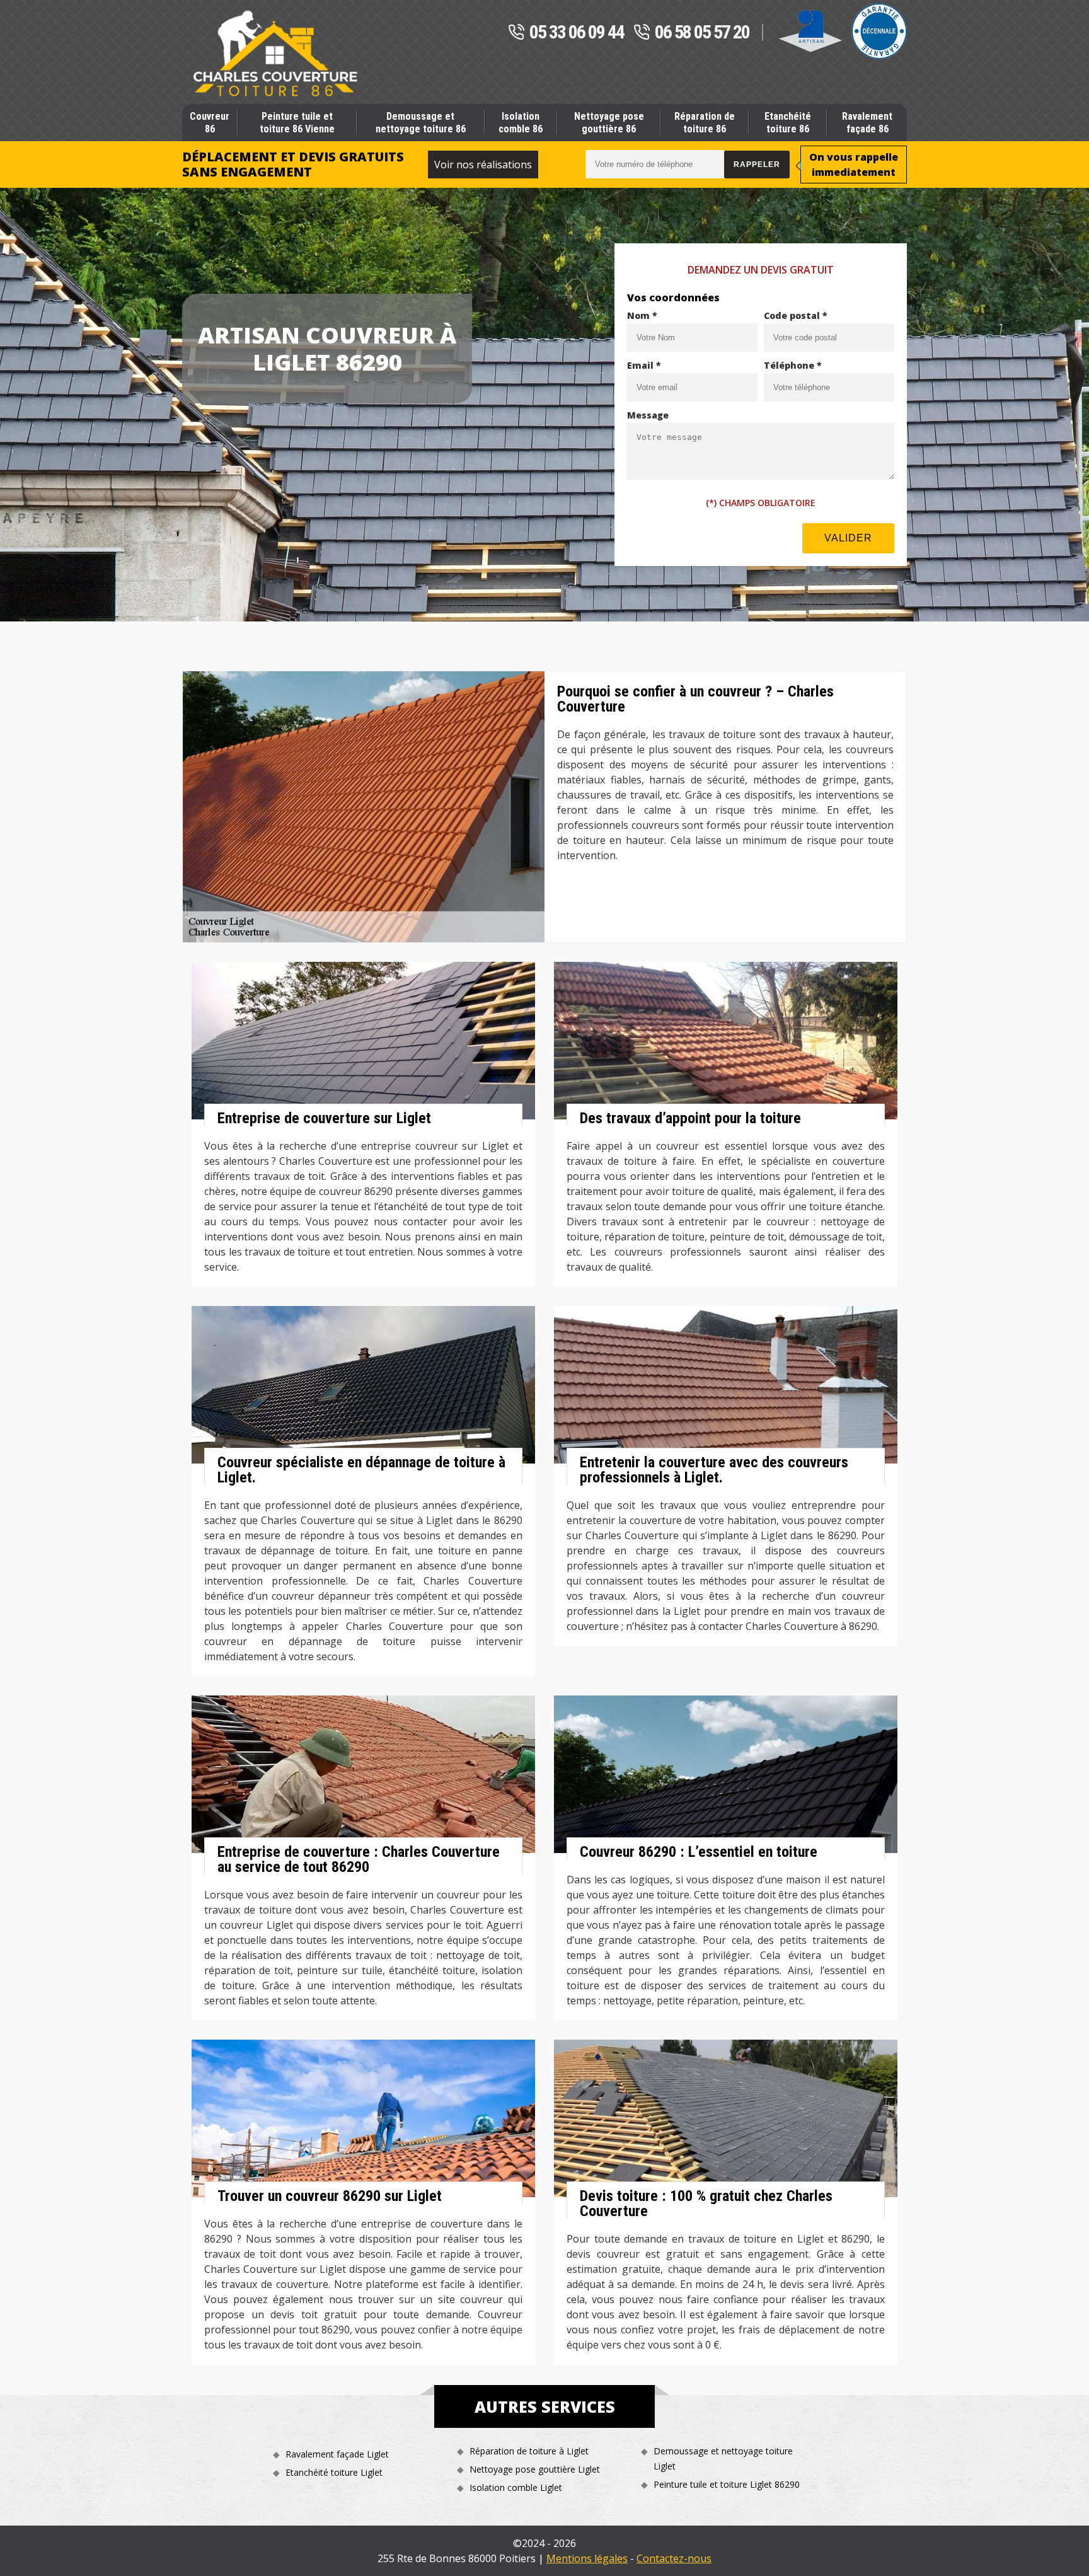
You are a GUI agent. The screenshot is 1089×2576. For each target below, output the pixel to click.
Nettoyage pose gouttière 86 (609, 122)
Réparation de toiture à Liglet (529, 2451)
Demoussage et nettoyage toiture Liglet (723, 2458)
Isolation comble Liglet (516, 2487)
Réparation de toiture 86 (705, 122)
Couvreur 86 (210, 122)
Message (648, 415)
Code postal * (796, 315)
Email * (644, 365)
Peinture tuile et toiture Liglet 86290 (727, 2484)
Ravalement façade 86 (867, 122)
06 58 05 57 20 (702, 33)
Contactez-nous (674, 2558)
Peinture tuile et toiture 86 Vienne (297, 122)
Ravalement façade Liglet (337, 2454)
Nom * (642, 315)
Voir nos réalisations (483, 165)
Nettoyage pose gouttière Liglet (535, 2469)
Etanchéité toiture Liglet (334, 2472)
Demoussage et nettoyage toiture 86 (421, 122)
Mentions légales (587, 2558)
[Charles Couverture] (275, 54)
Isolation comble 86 (521, 122)
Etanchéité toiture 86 (788, 122)
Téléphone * (793, 365)
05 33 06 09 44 (577, 33)
